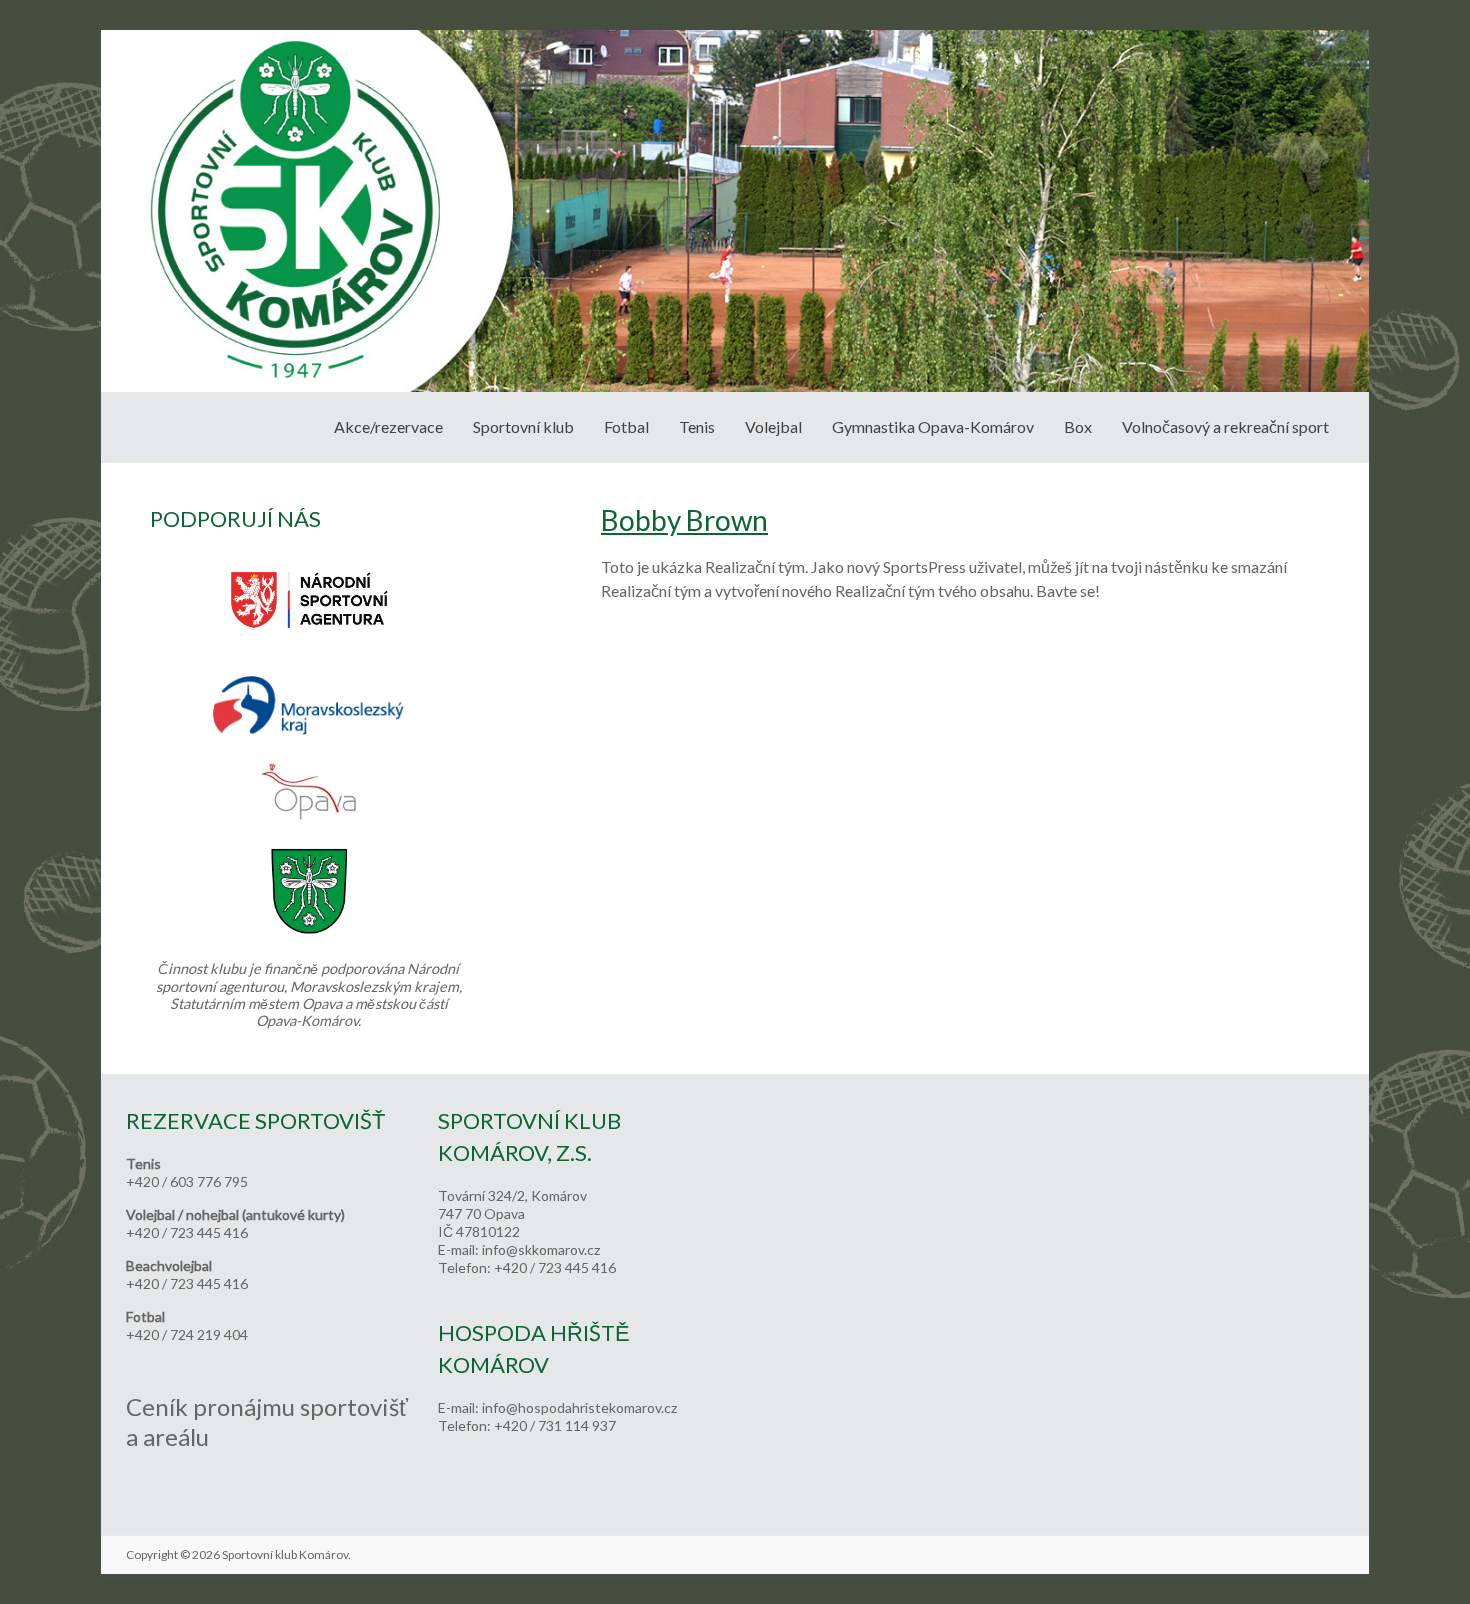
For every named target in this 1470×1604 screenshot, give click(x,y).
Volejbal (773, 426)
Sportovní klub (523, 426)
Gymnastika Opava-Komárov (933, 426)
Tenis (697, 426)
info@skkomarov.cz (541, 1249)
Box (1078, 426)
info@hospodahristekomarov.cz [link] (579, 1407)
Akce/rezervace (388, 426)
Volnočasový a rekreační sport (1225, 426)
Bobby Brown (684, 520)
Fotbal (626, 426)
